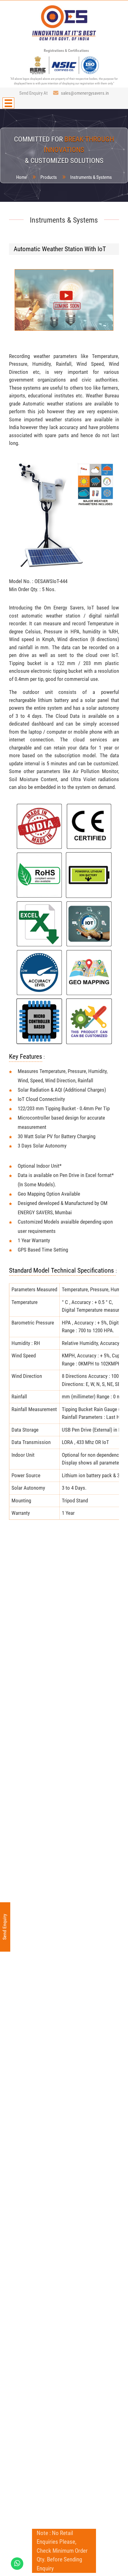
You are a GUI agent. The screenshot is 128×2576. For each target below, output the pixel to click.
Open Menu (8, 103)
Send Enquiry (5, 1927)
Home (22, 177)
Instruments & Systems (91, 177)
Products (49, 177)
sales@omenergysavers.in (85, 93)
